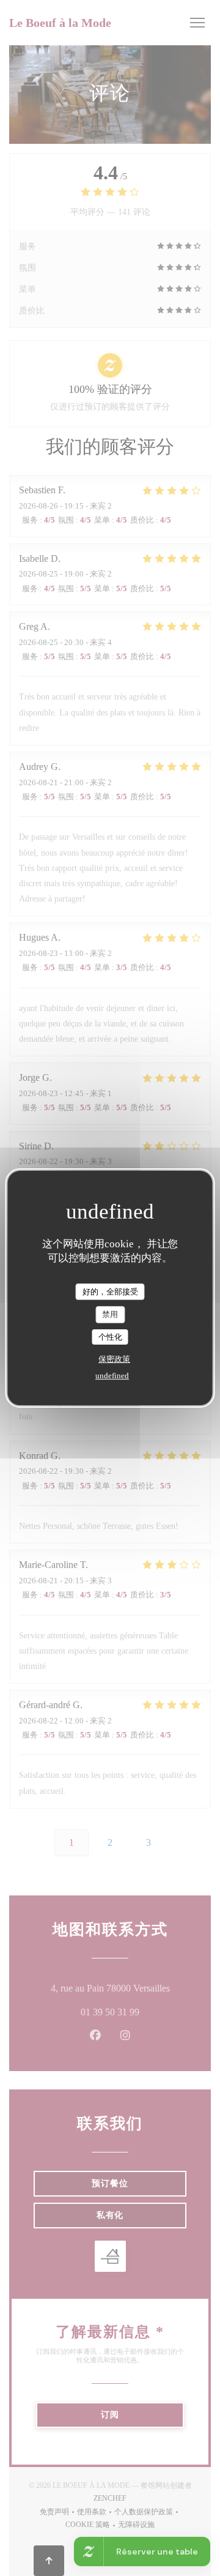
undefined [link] (112, 1376)
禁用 (110, 1314)
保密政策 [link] (114, 1359)
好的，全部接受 (110, 1292)
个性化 (110, 1337)
